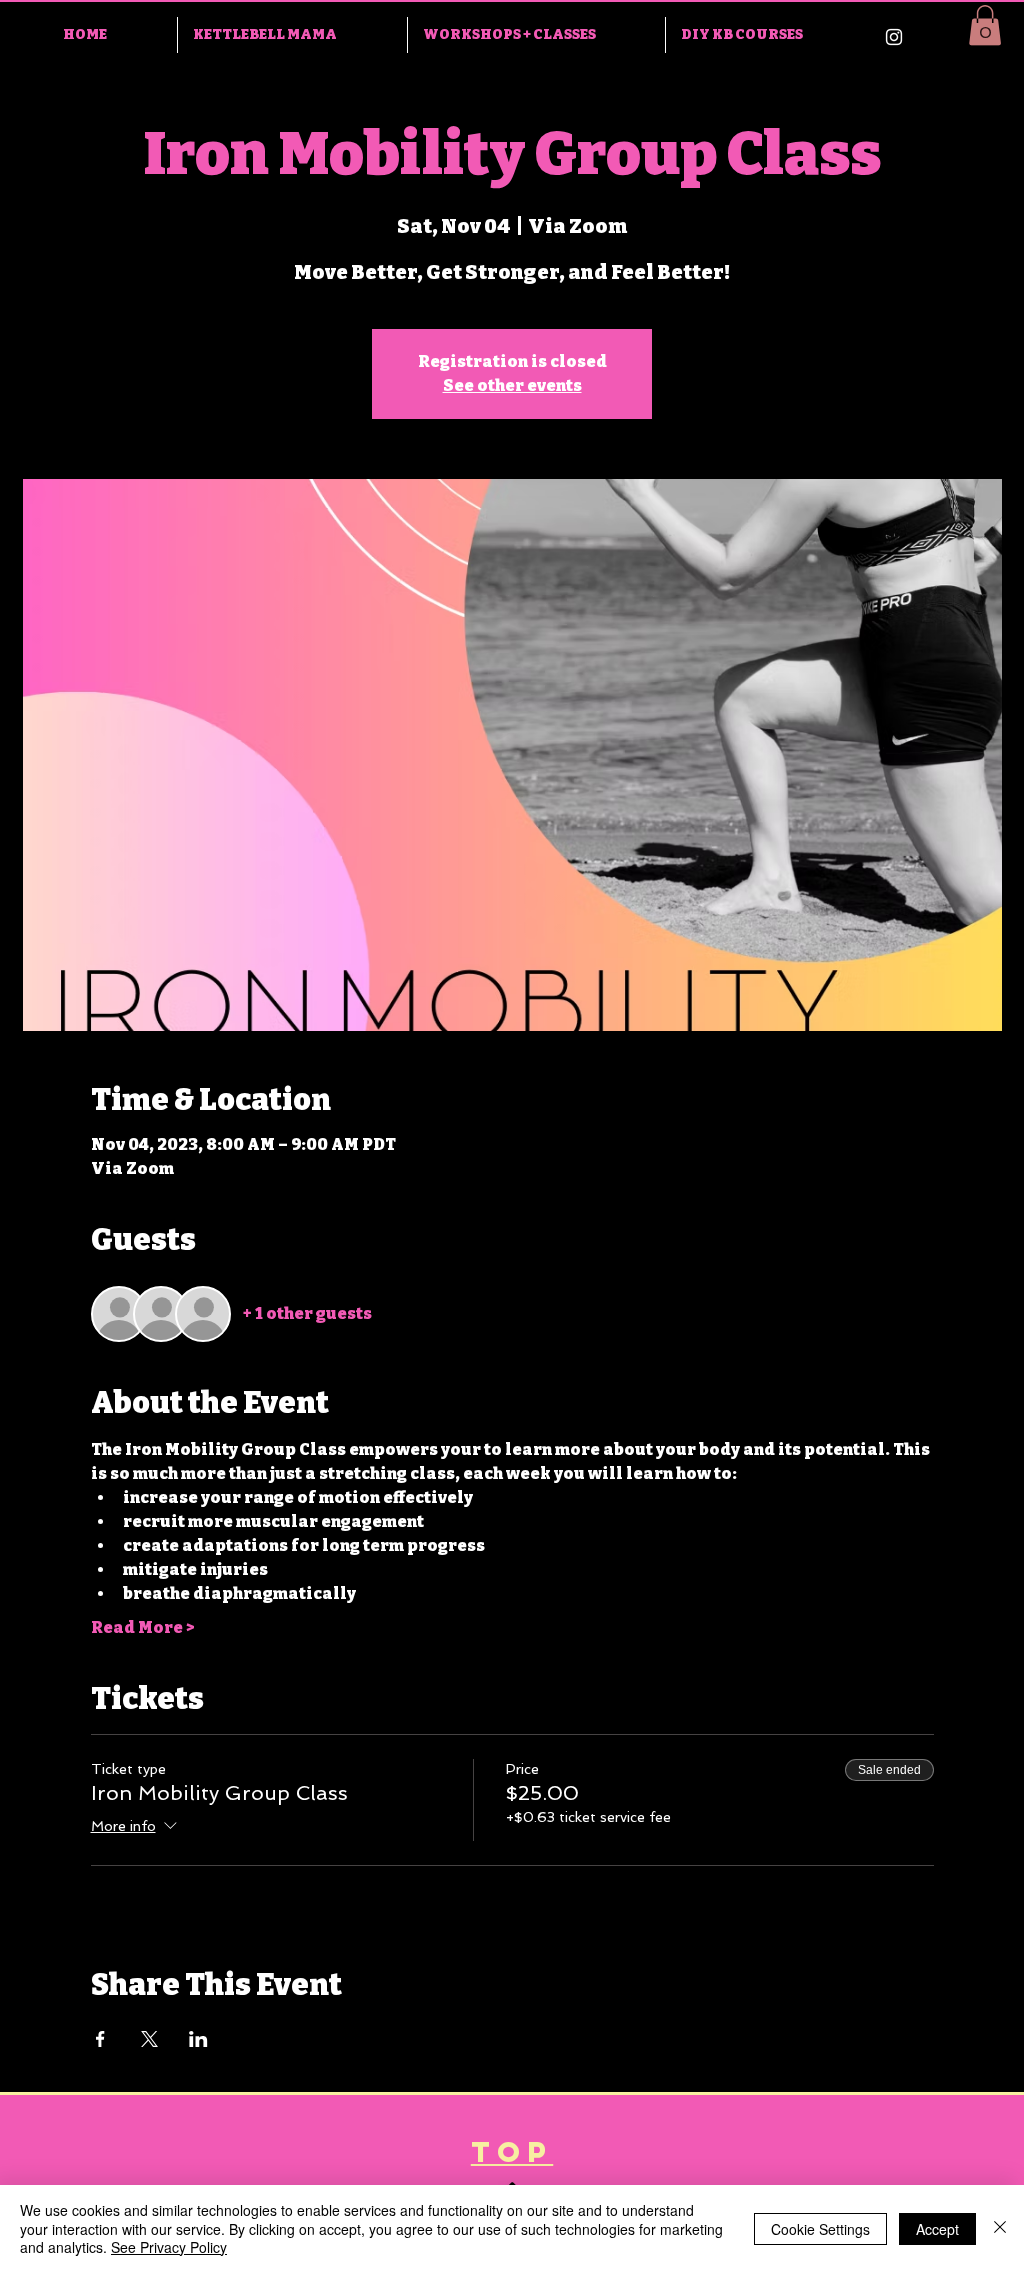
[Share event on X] (149, 2039)
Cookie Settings (820, 2229)
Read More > (142, 1627)
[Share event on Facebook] (100, 2039)
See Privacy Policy (169, 2247)
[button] (985, 25)
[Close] (1000, 2228)
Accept (937, 2229)
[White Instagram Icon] (894, 37)
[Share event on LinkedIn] (198, 2039)
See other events (512, 385)
